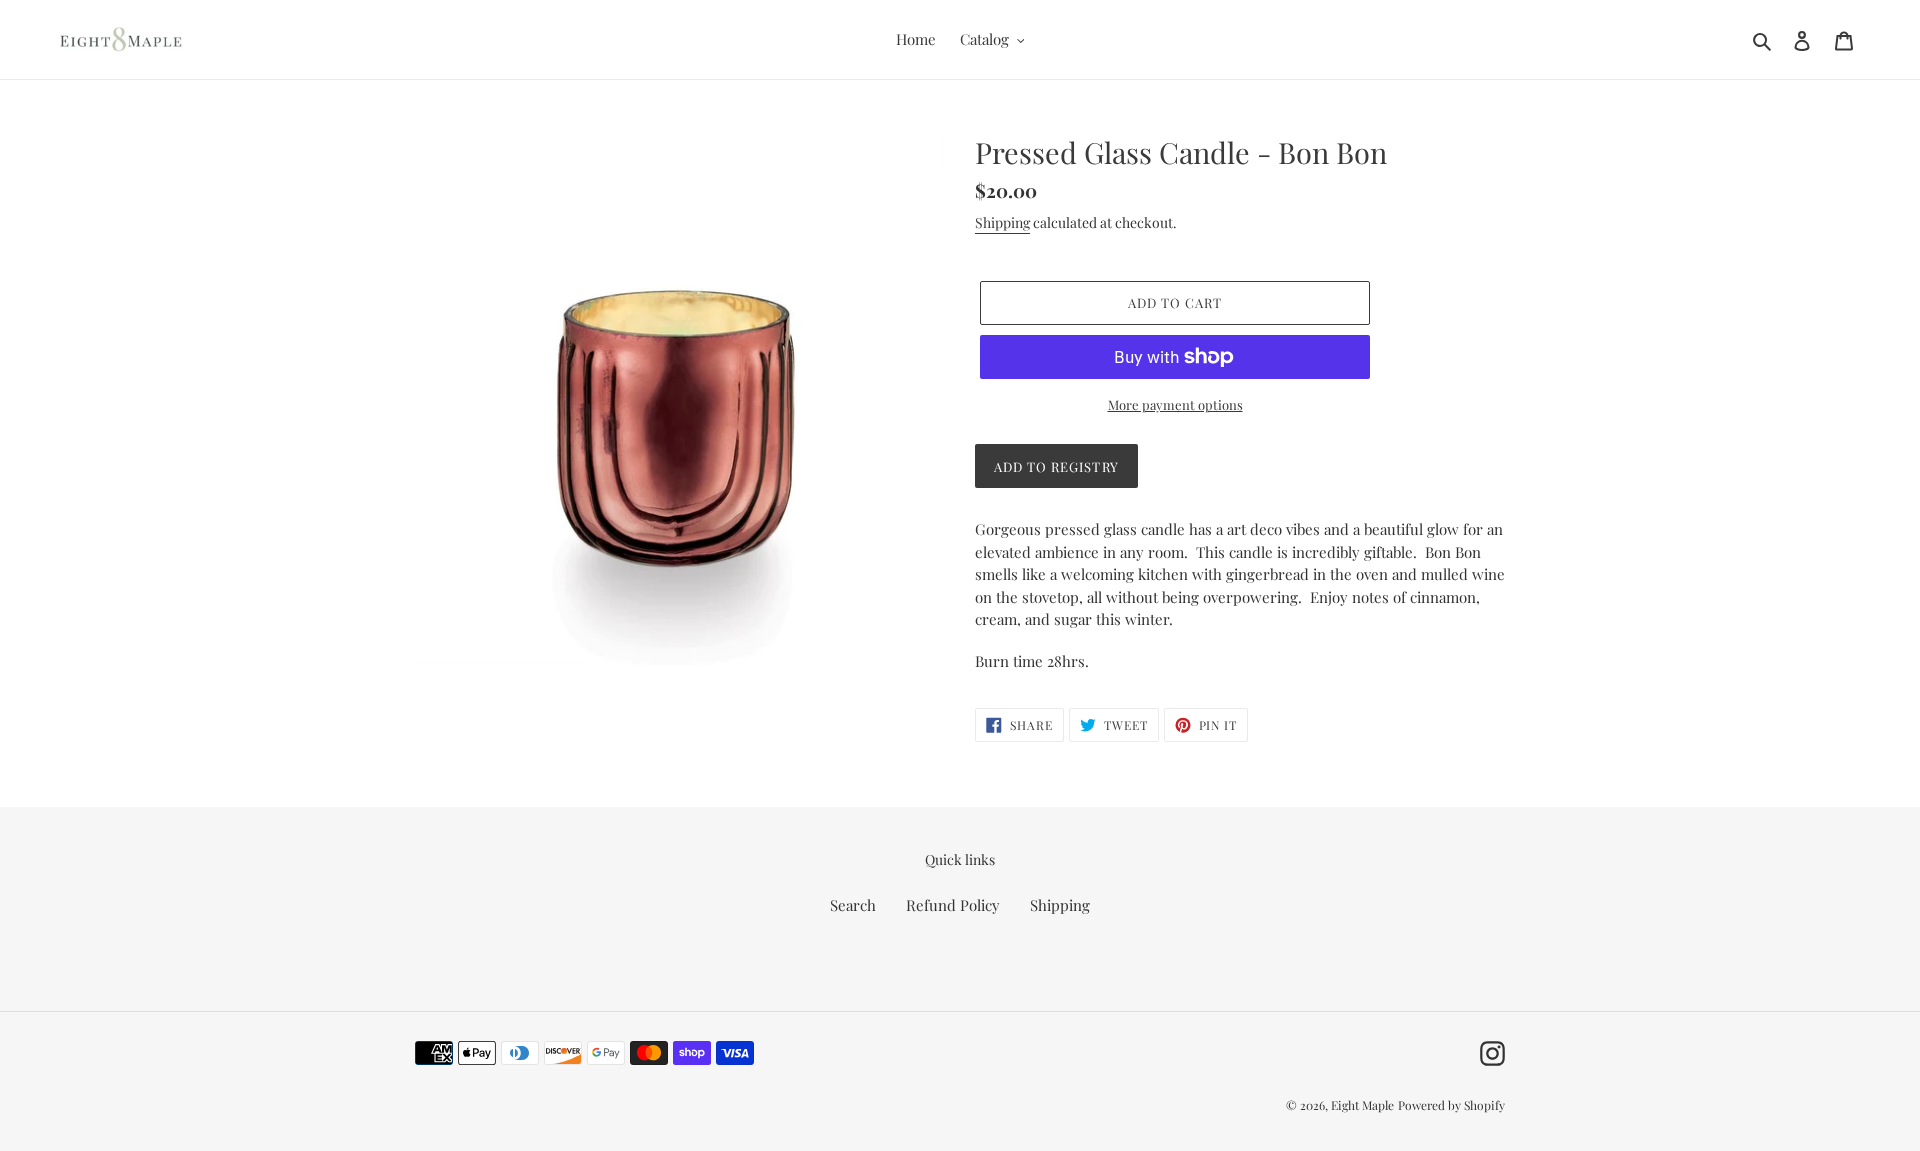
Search (853, 905)
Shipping (1002, 222)
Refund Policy (953, 905)
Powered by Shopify (1451, 1105)
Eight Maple (1362, 1105)
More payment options (1175, 404)
